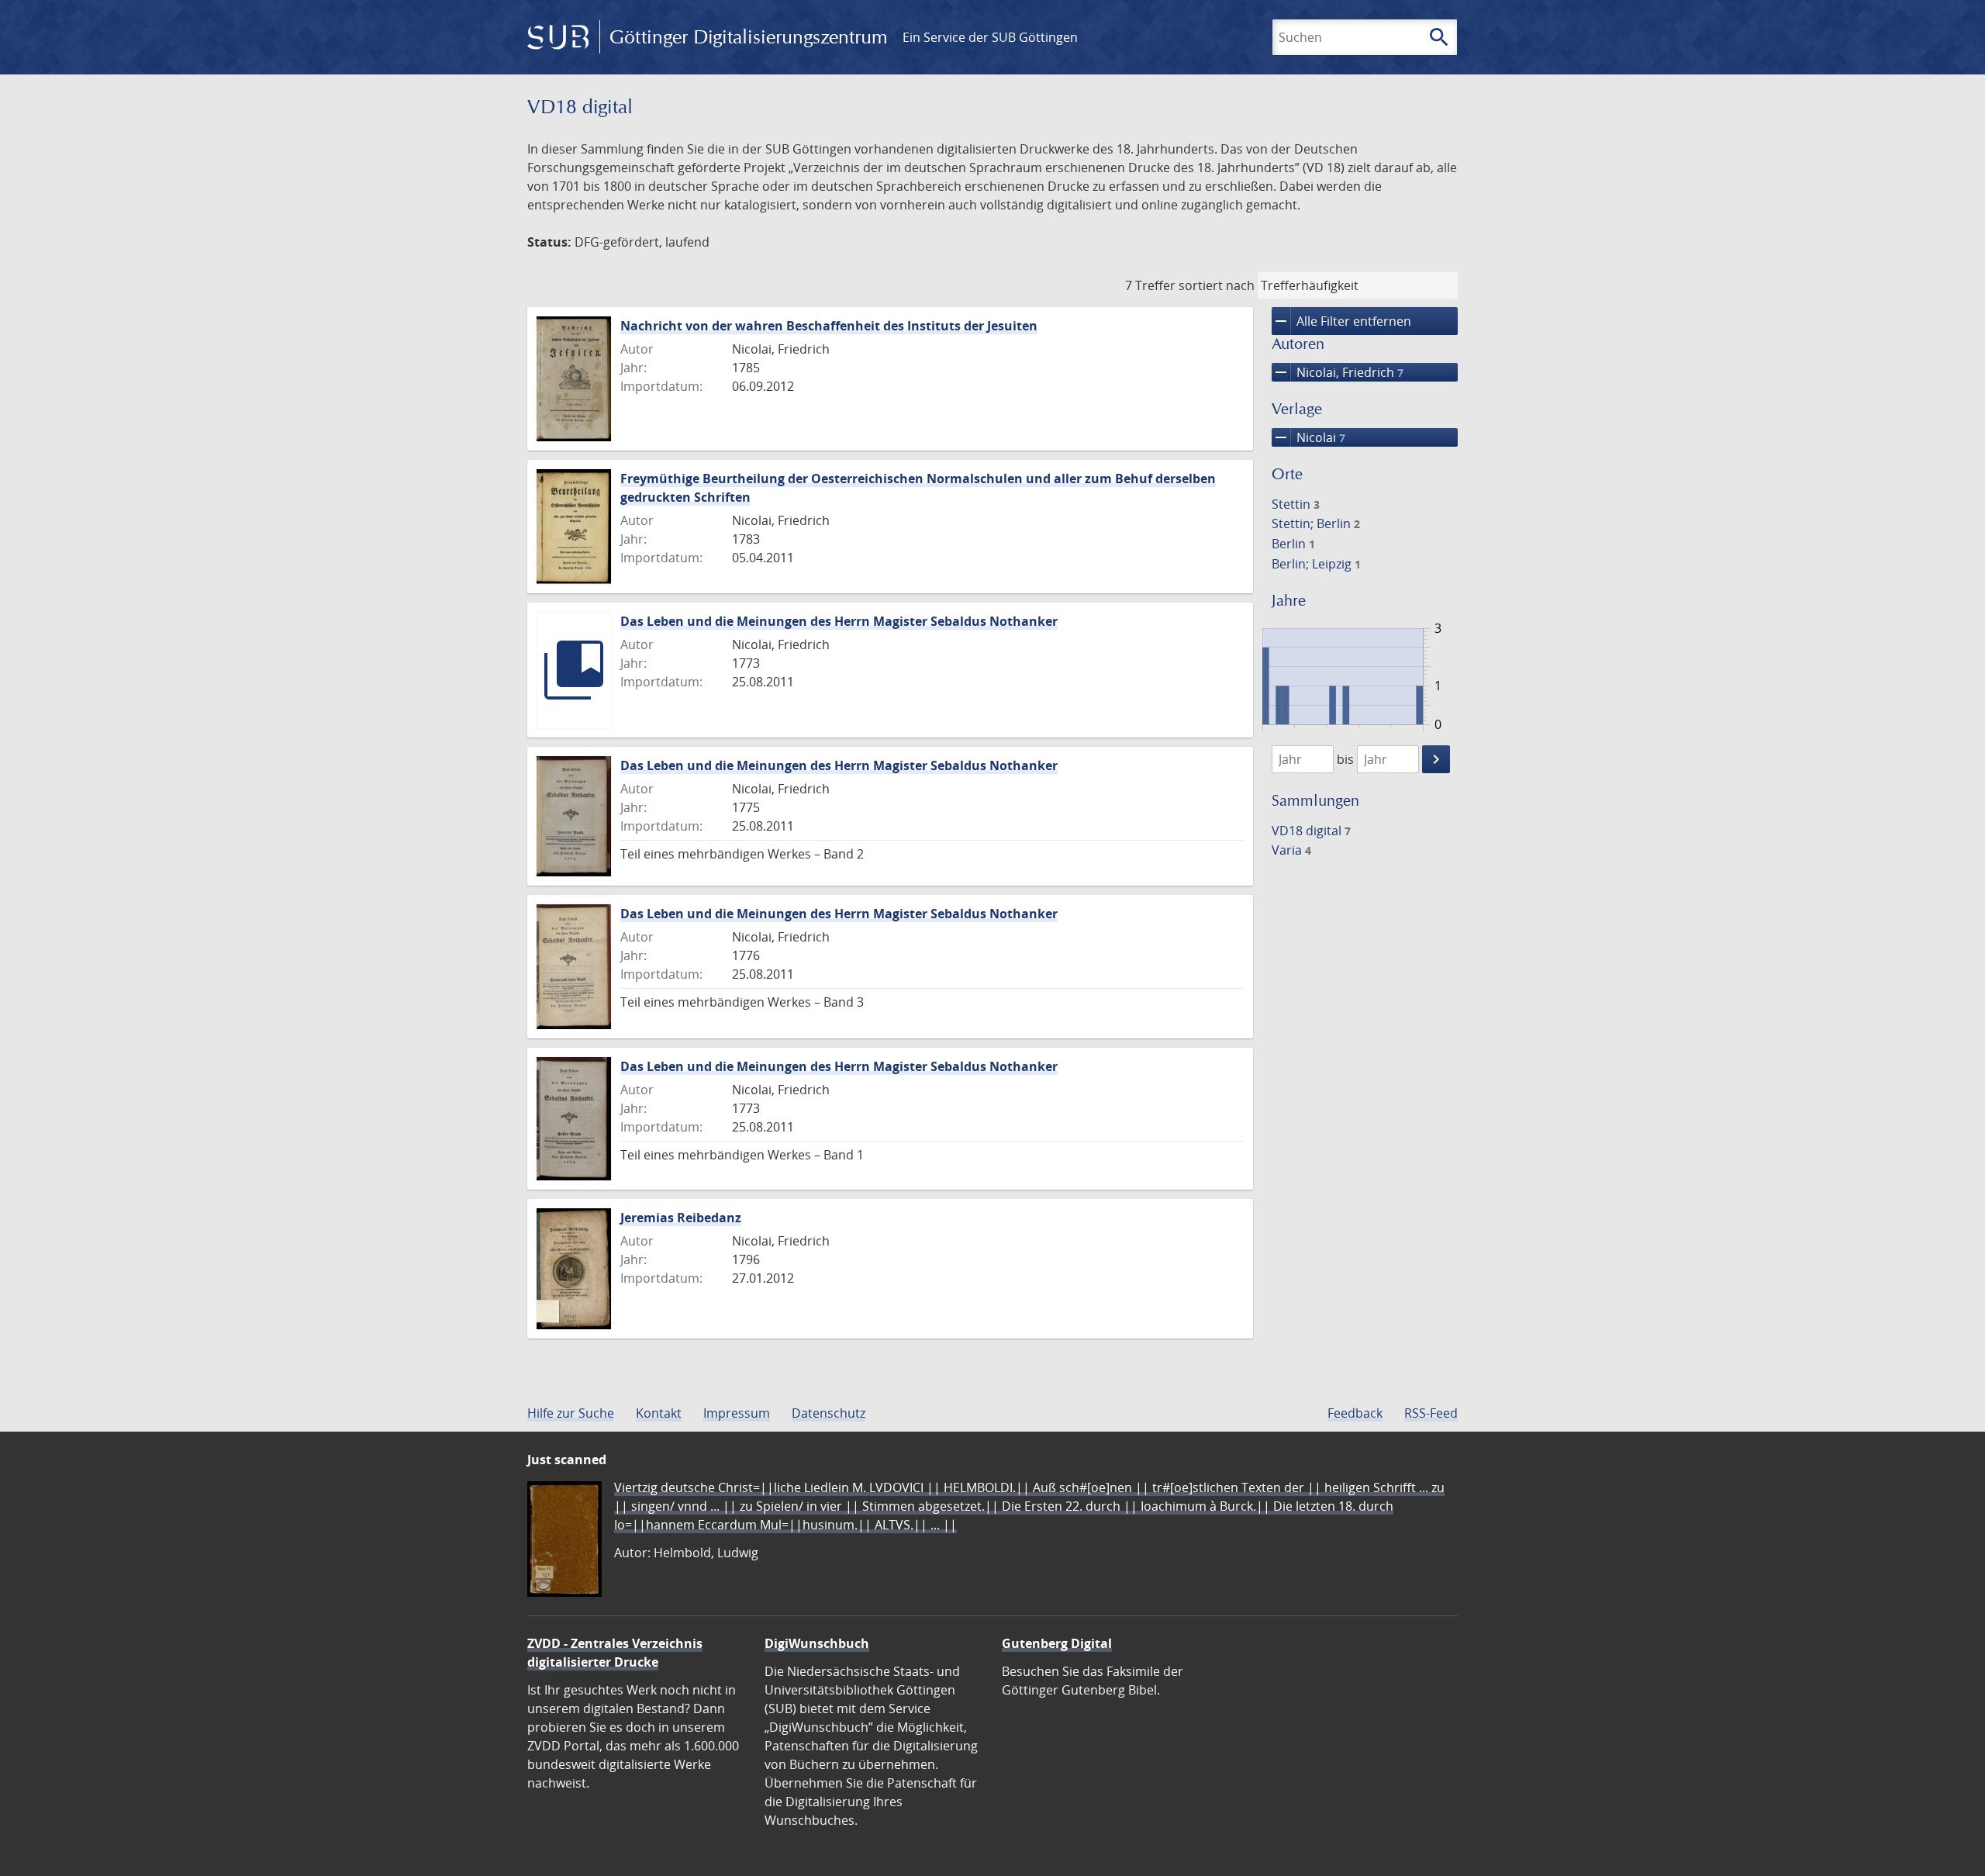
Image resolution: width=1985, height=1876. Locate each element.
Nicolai (1308, 437)
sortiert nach (1217, 285)
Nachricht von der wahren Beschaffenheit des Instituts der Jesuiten (829, 326)
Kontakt (659, 1413)
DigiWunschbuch (817, 1643)
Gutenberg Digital (1057, 1643)
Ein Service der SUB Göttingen (990, 37)
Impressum (737, 1413)
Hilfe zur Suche (571, 1413)
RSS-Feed (1431, 1413)
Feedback (1355, 1413)
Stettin (1296, 504)
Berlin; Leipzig (1316, 564)
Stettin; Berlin (1316, 523)
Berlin (1293, 544)
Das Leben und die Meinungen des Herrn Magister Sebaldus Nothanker (839, 621)
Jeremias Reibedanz (681, 1218)
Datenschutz (829, 1413)
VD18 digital (1311, 831)
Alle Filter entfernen (1341, 321)
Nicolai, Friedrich (1338, 372)
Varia (1291, 850)
